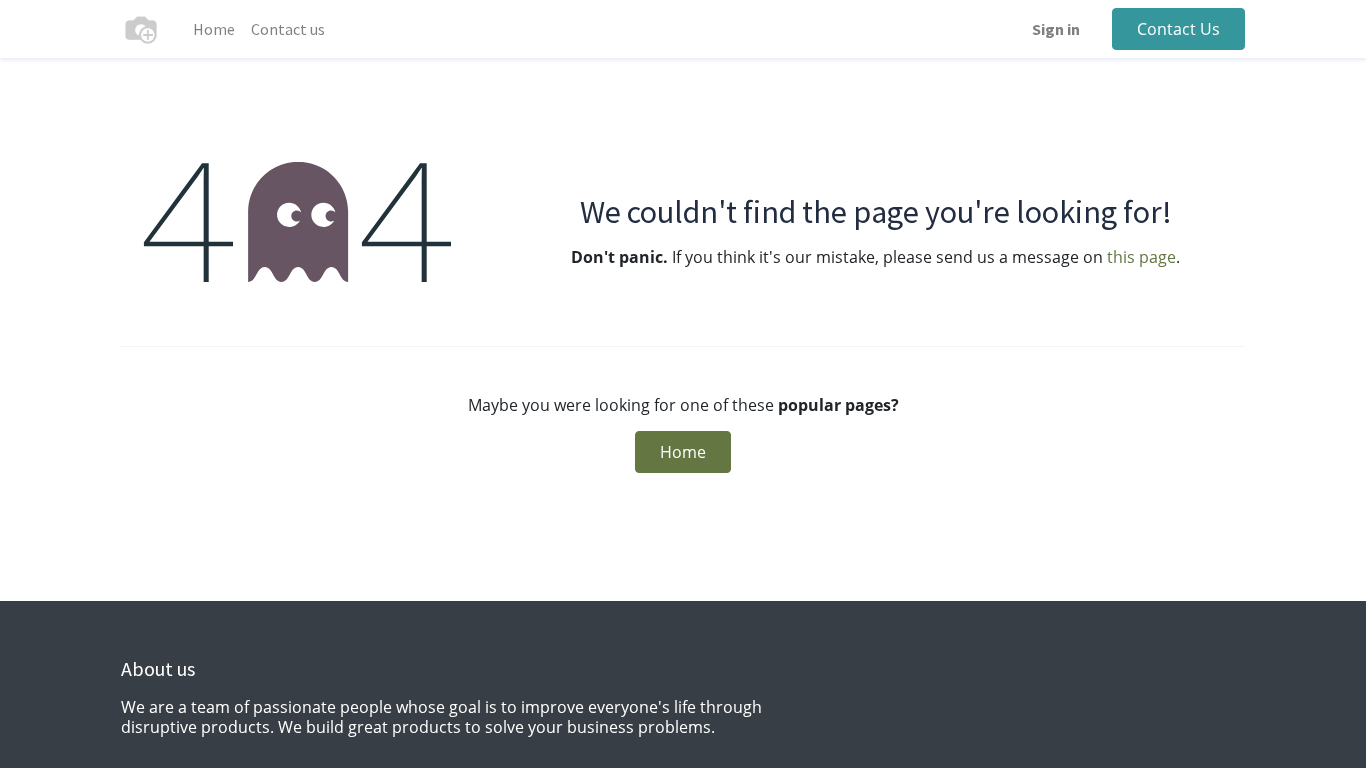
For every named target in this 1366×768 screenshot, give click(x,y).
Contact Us (1178, 29)
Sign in (1056, 29)
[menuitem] (214, 29)
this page (1141, 257)
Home (683, 452)
